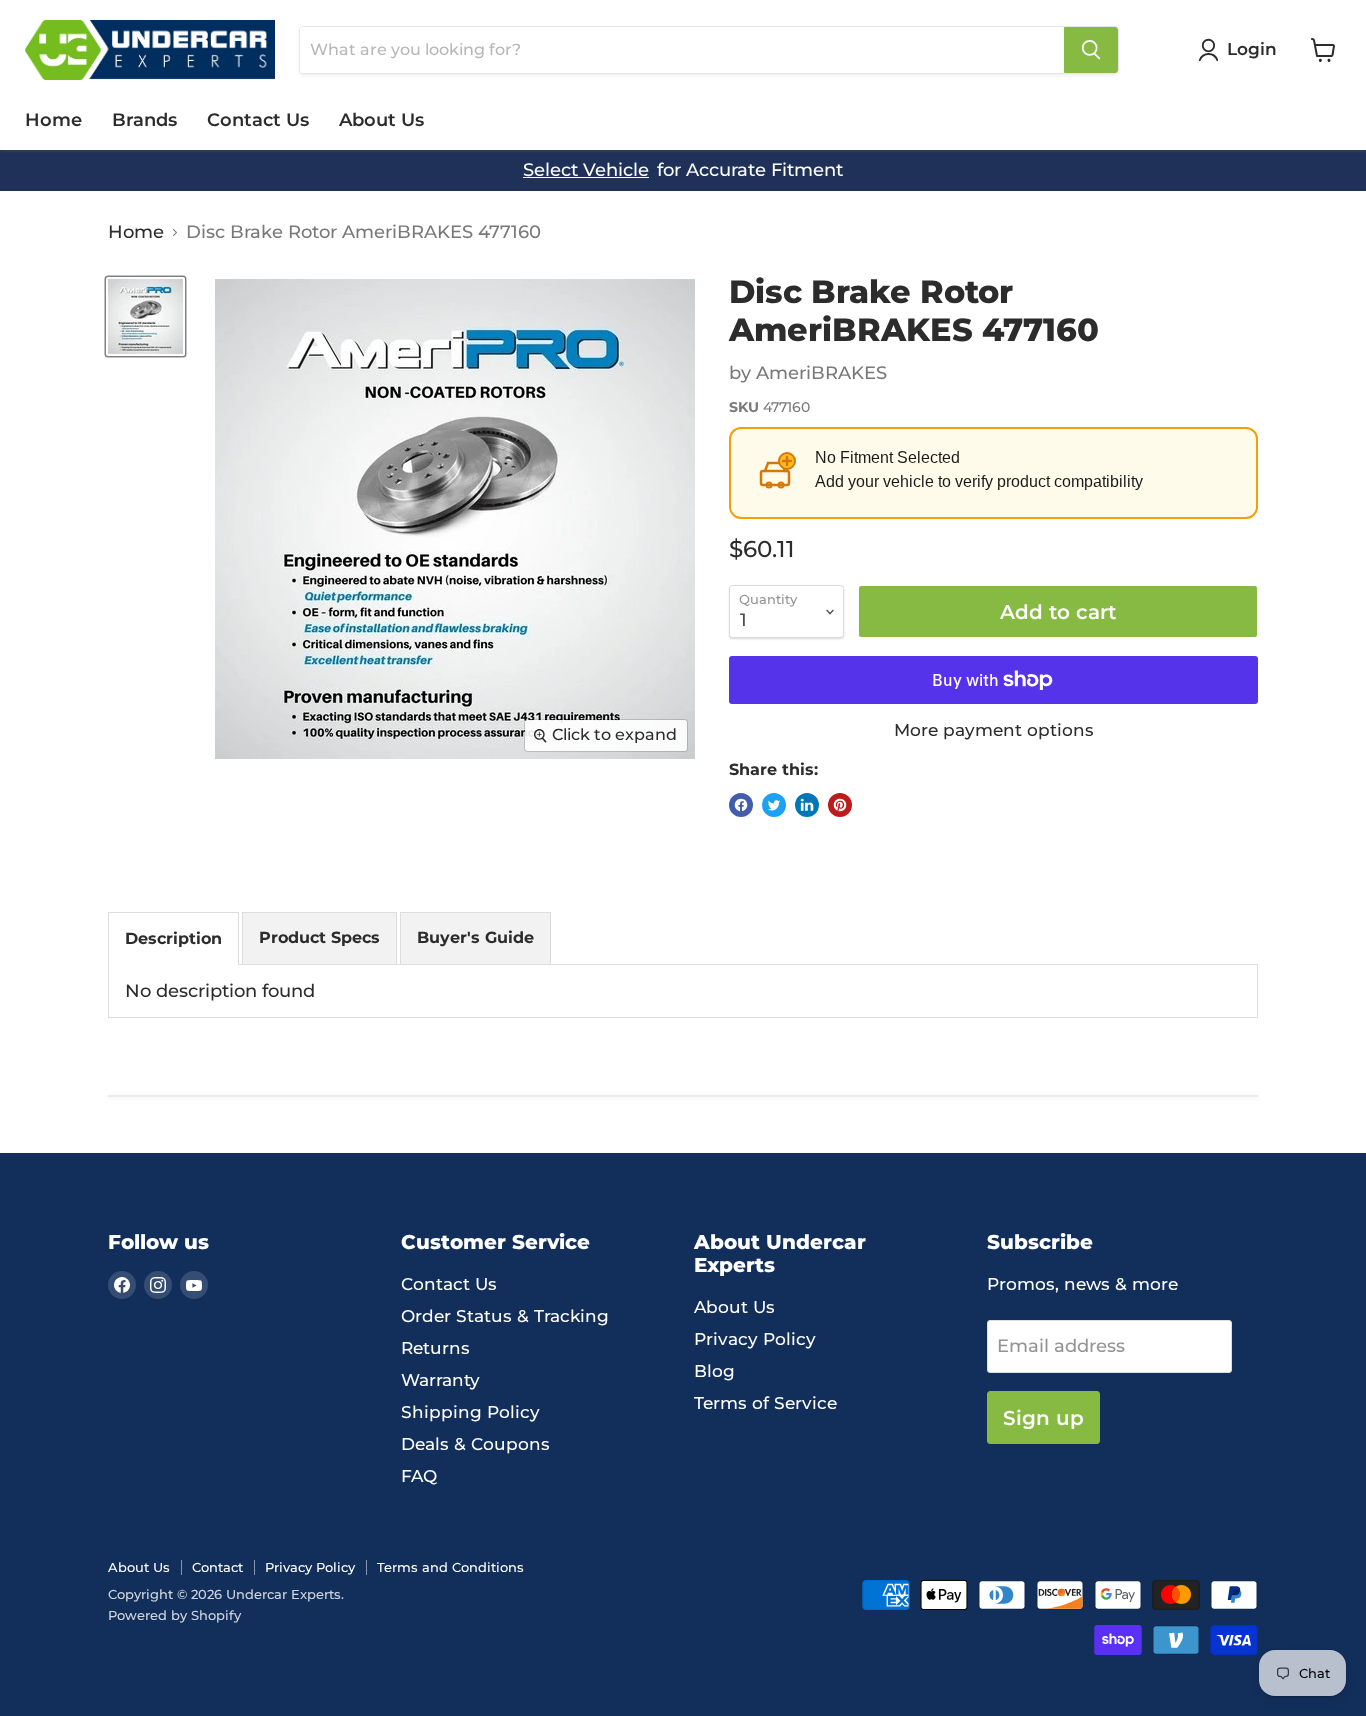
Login (1252, 49)
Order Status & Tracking (505, 1316)
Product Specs (319, 937)
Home (53, 120)
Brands (144, 120)
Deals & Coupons (475, 1444)
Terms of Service (765, 1403)
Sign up (1043, 1417)
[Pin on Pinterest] (840, 805)
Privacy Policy (755, 1339)
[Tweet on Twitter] (774, 805)
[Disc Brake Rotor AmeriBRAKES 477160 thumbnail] (145, 316)
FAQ (419, 1476)
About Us (381, 120)
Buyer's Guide (475, 937)
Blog (714, 1371)
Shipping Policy (470, 1412)
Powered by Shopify (174, 1615)
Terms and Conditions (450, 1567)
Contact (217, 1567)
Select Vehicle (586, 170)
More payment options (994, 730)
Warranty (440, 1380)
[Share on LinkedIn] (807, 805)
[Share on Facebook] (741, 805)
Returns (435, 1348)
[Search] (1091, 50)
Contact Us (258, 120)
